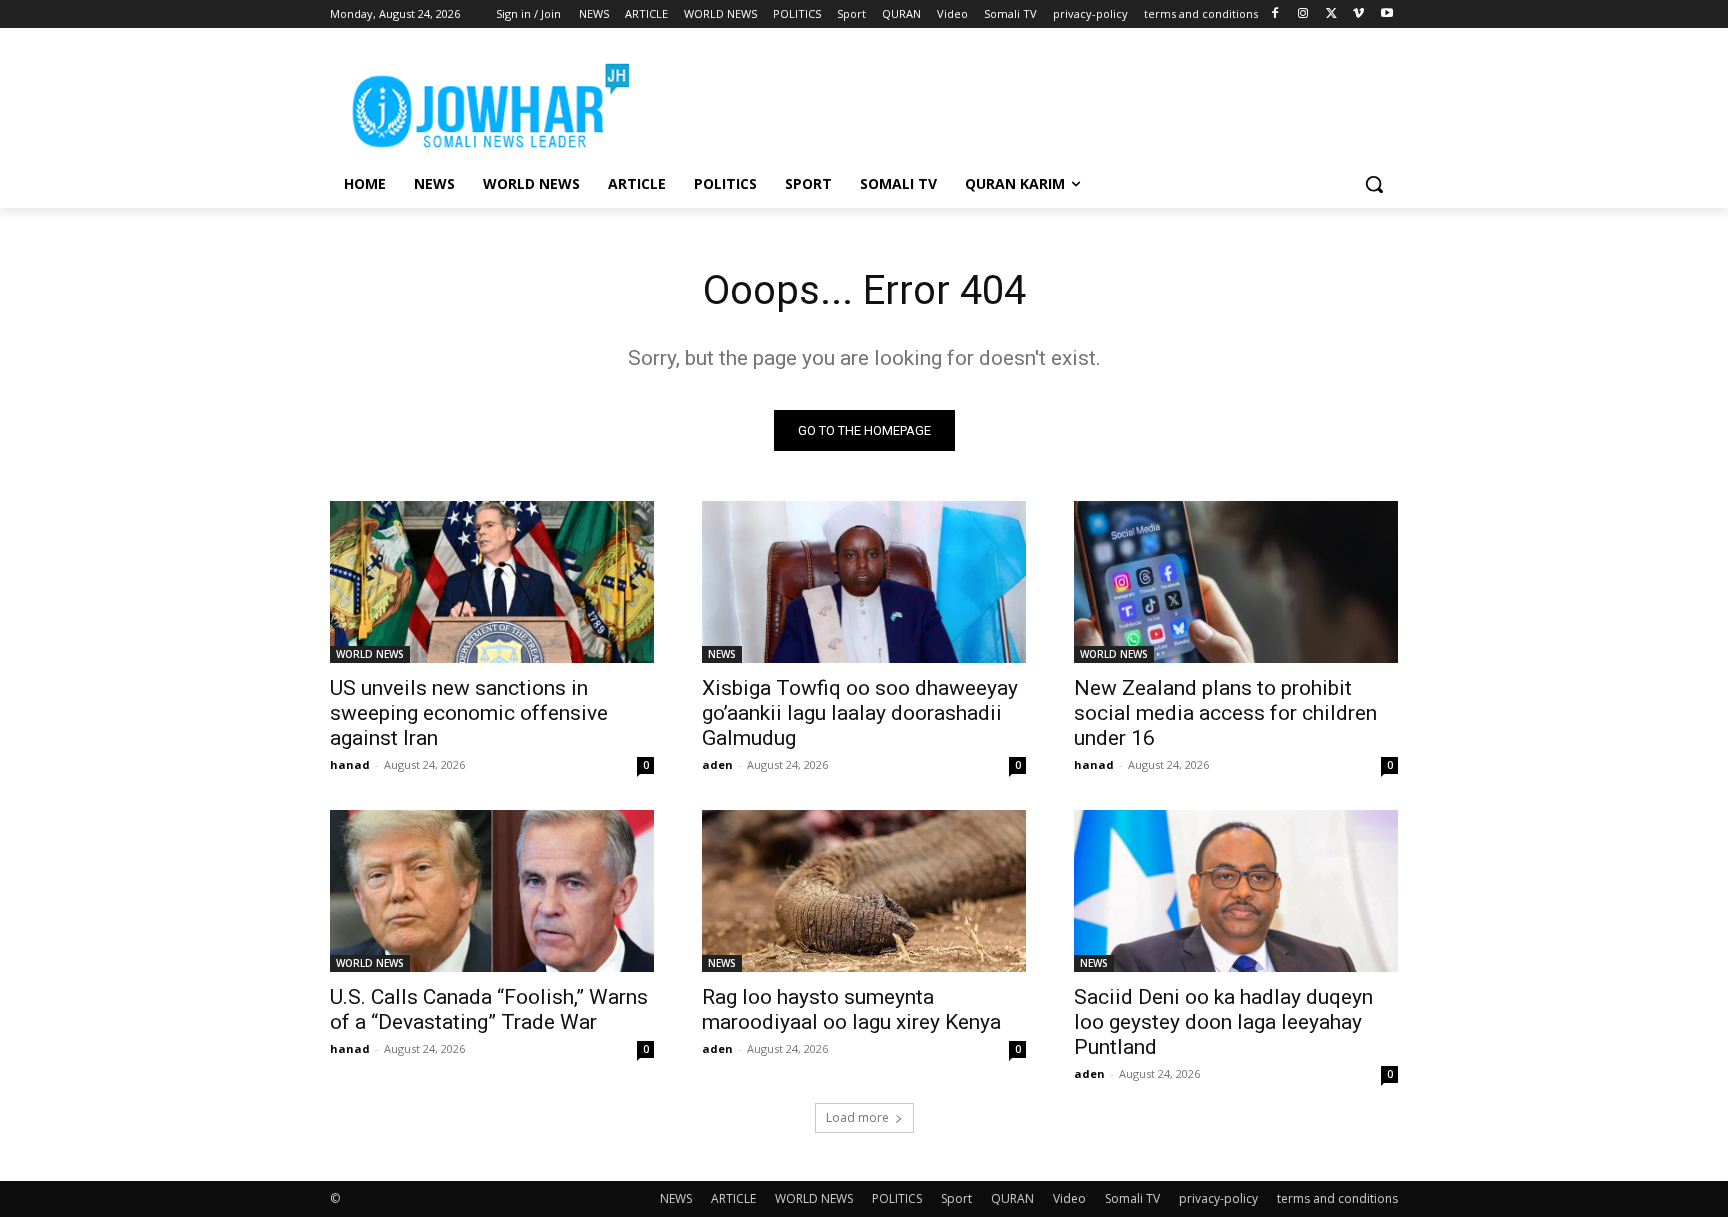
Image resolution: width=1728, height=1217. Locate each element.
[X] (1331, 14)
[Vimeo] (1358, 14)
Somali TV (1132, 1198)
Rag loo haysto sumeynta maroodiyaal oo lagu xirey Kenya (851, 1009)
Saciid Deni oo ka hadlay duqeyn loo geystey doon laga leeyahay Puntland (1223, 1022)
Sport (956, 1198)
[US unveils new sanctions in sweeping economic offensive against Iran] (492, 582)
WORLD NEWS (370, 654)
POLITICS (897, 1198)
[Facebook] (1275, 14)
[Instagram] (1303, 14)
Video (1069, 1198)
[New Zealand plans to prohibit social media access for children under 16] (1236, 582)
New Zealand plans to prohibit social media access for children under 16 (1225, 713)
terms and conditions (1337, 1198)
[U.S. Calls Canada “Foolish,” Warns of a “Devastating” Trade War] (492, 891)
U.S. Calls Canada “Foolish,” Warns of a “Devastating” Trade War (489, 1009)
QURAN (1012, 1198)
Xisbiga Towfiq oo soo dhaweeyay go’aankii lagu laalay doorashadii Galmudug (860, 713)
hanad (350, 764)
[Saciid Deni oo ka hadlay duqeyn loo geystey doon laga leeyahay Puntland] (1236, 891)
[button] (1374, 184)
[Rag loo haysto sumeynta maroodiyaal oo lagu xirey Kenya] (864, 891)
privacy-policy (1218, 1198)
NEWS (722, 654)
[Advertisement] (1014, 101)
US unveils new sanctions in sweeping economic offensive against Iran (469, 713)
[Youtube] (1386, 14)
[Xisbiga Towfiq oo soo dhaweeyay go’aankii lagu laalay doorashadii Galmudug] (864, 582)
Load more (857, 1117)
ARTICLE (733, 1198)
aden (717, 764)
